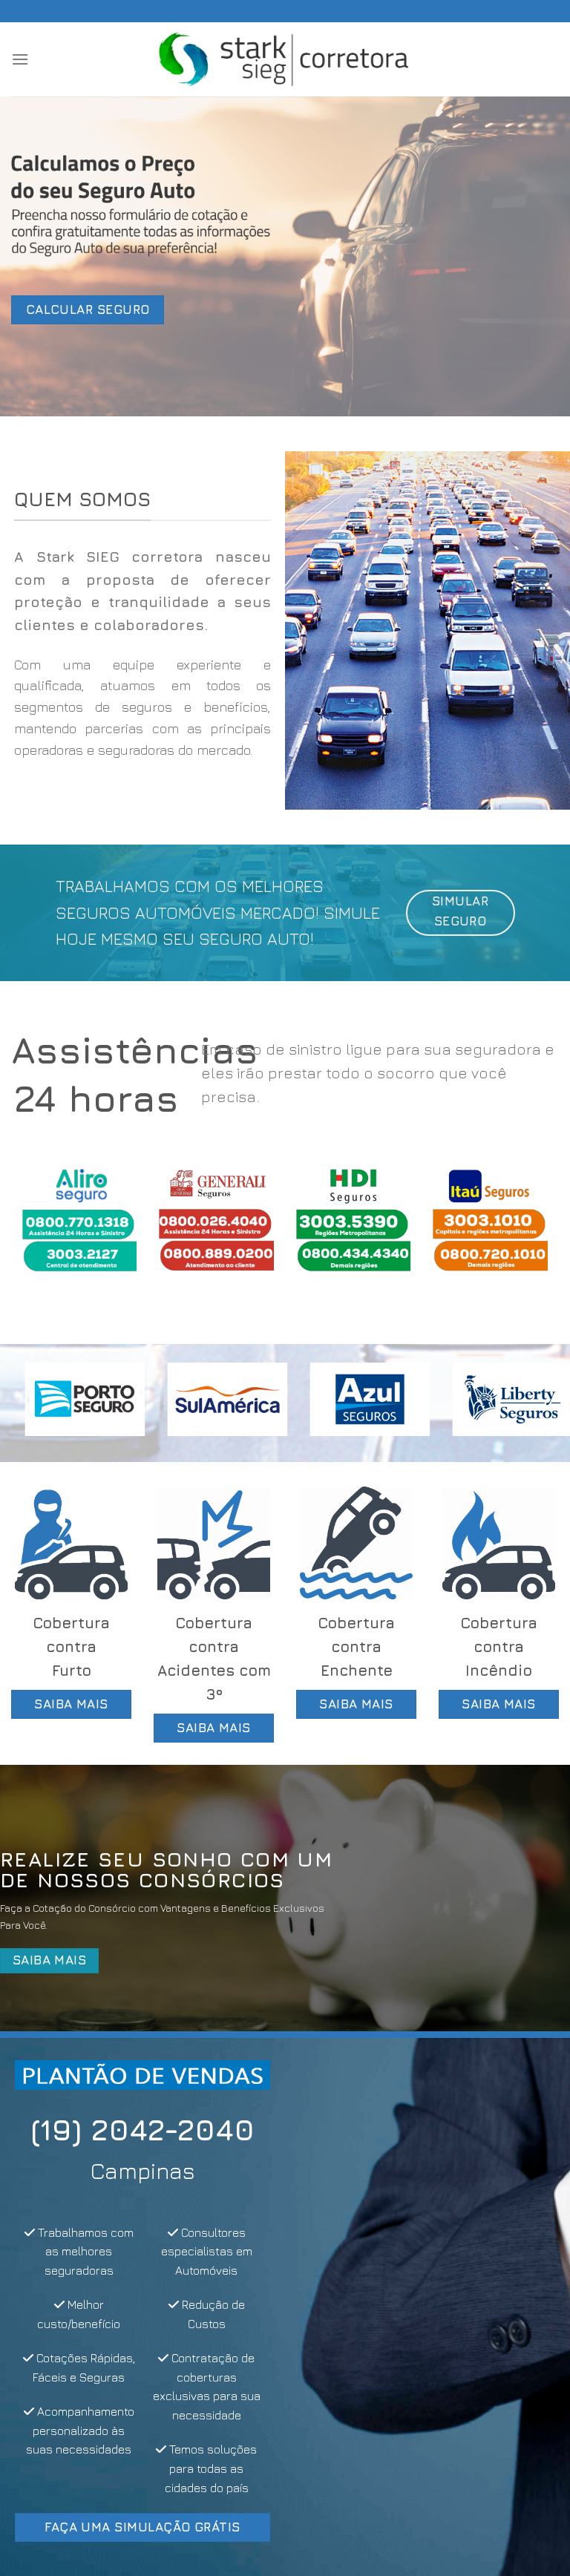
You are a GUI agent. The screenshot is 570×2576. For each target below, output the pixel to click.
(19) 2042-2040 (142, 2129)
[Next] (529, 1232)
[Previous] (41, 1232)
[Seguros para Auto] (285, 59)
